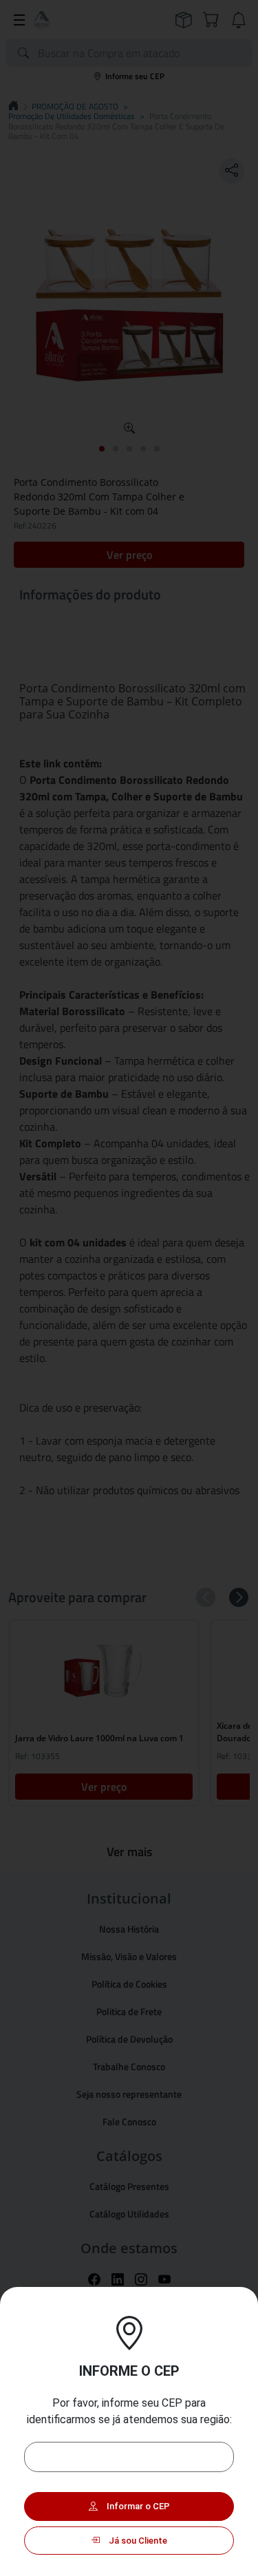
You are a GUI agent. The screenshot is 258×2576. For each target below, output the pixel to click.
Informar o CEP (137, 2506)
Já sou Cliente (137, 2541)
